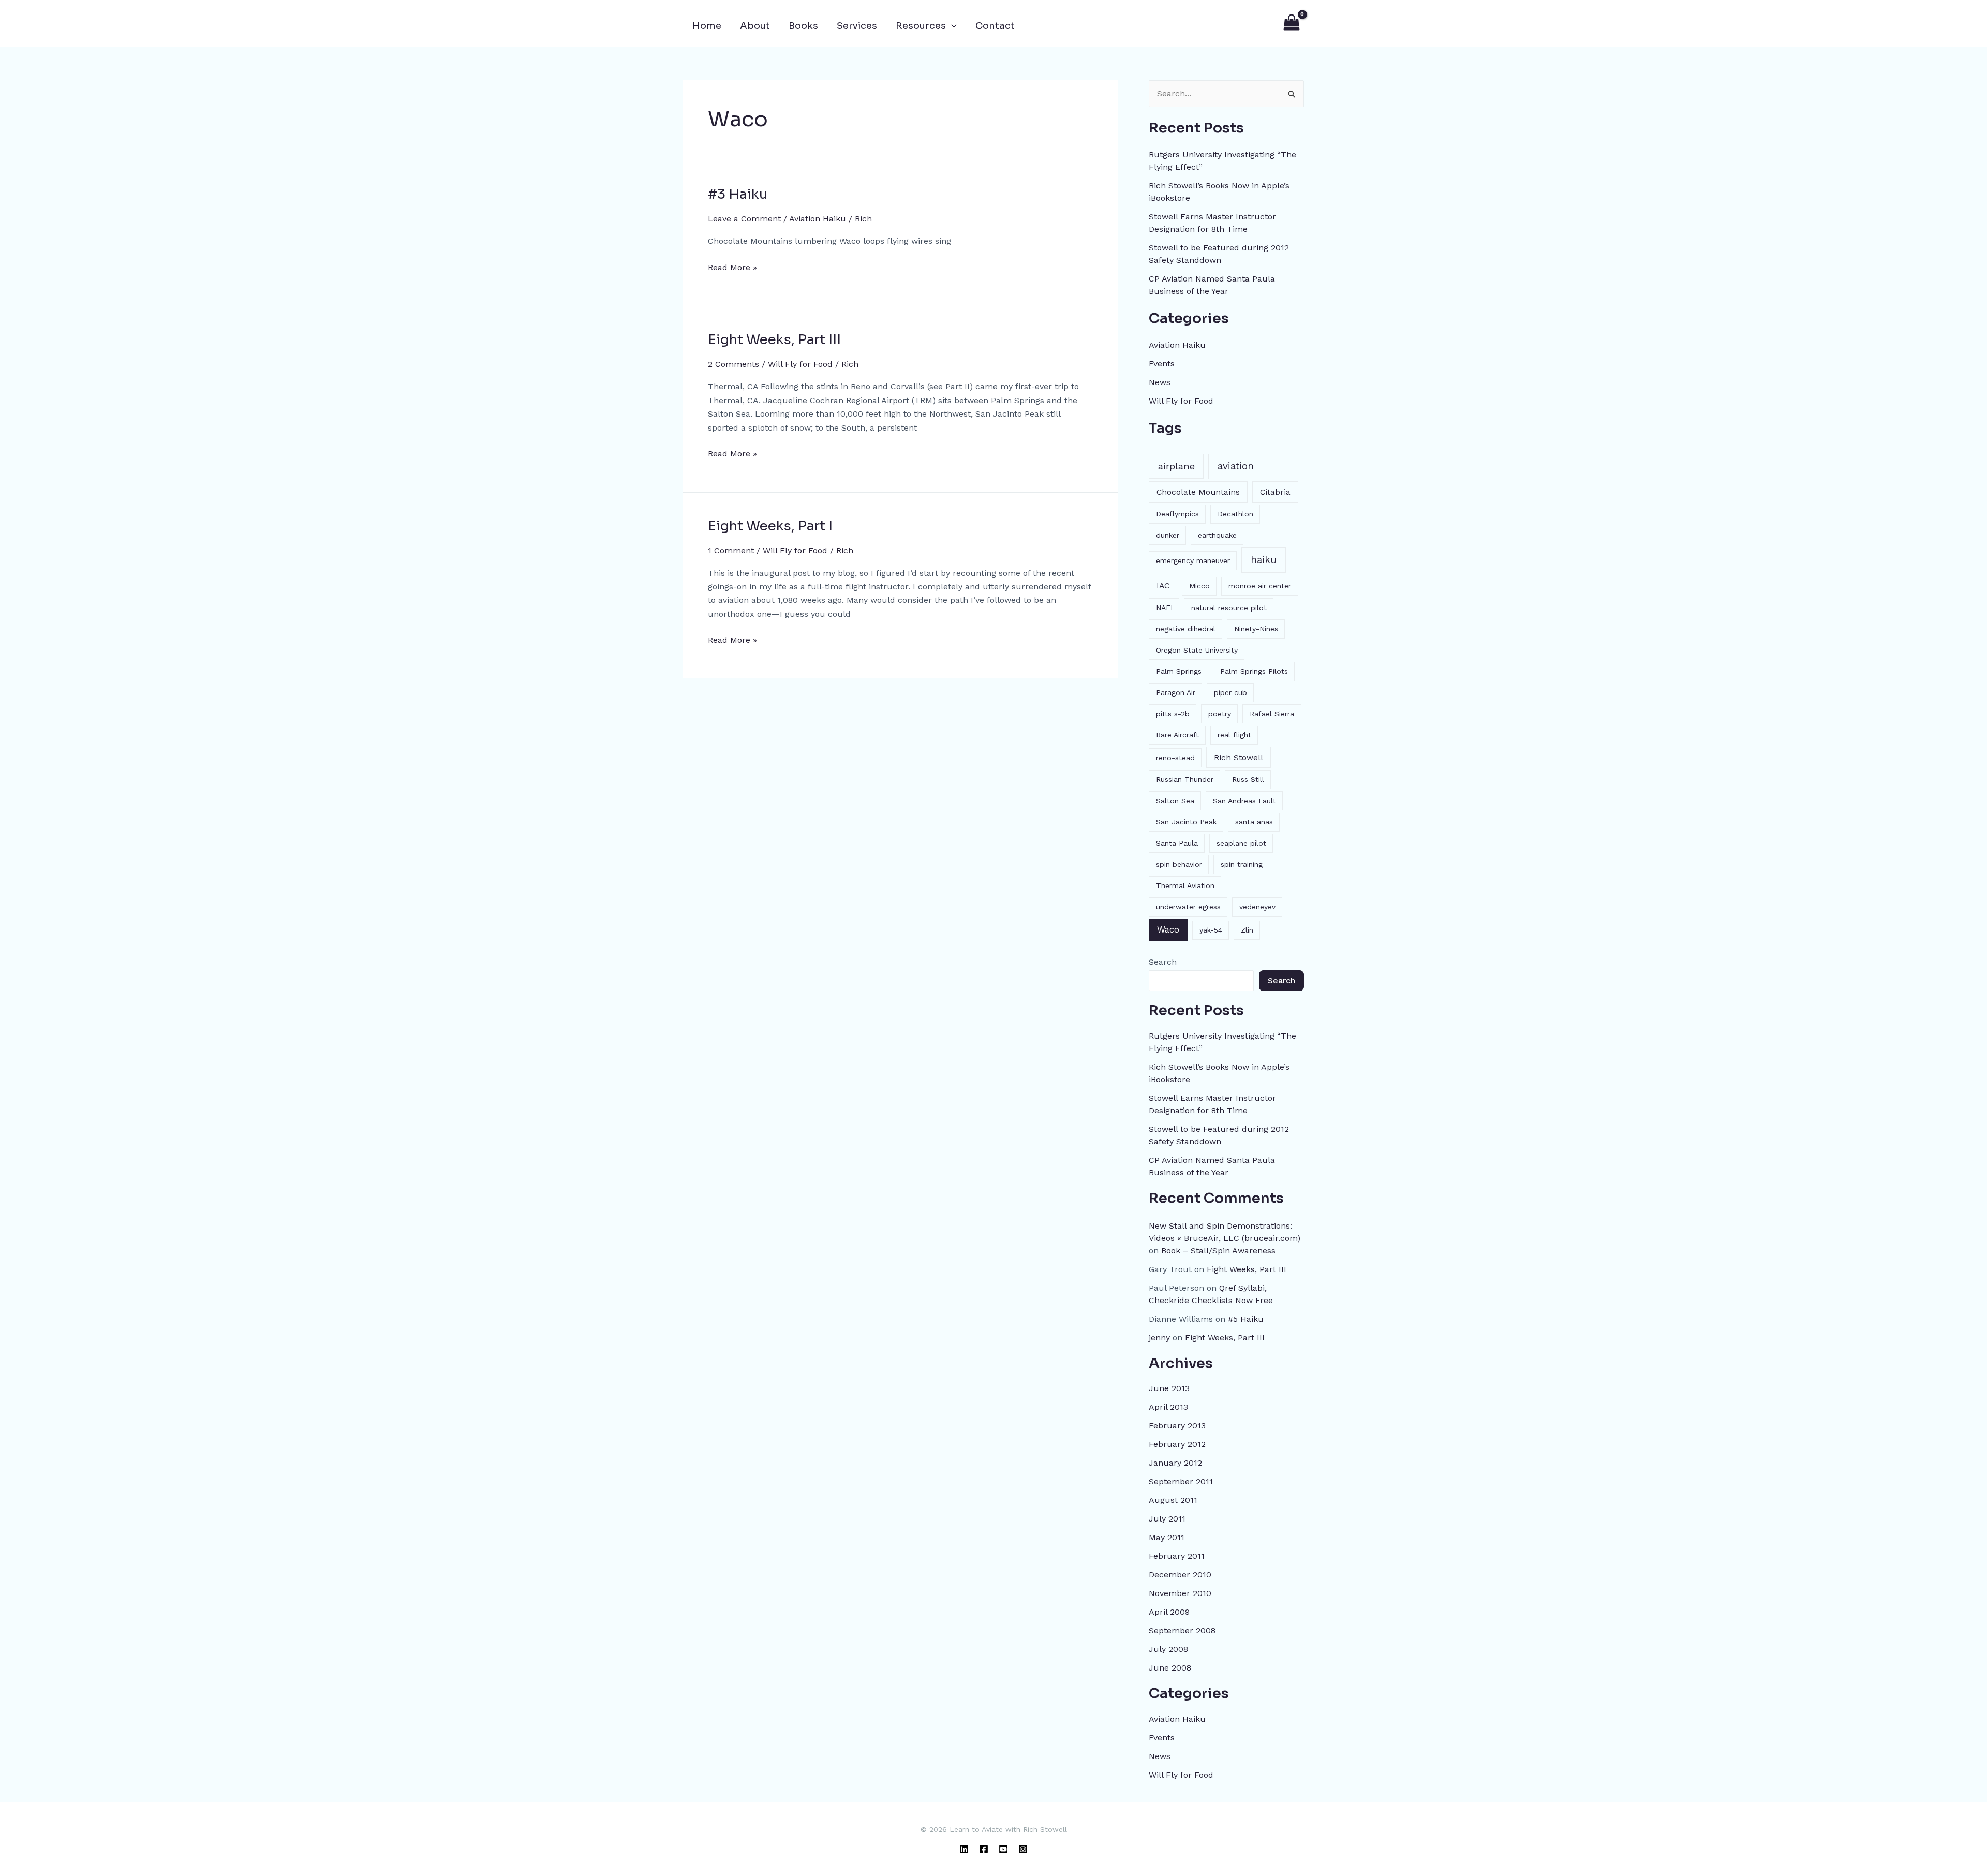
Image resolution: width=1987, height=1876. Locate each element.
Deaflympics (1177, 514)
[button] (951, 26)
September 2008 (1182, 1630)
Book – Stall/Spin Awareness (1218, 1251)
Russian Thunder (1185, 779)
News (1160, 382)
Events (1162, 364)
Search (1163, 962)
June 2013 (1169, 1388)
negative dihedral (1186, 629)
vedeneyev (1257, 907)
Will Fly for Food (800, 364)
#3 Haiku (738, 194)
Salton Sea (1175, 801)
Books (803, 26)
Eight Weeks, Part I (770, 526)
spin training (1242, 864)
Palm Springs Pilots (1254, 671)
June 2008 (1170, 1668)
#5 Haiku (1246, 1319)
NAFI (1164, 608)
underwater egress (1188, 907)
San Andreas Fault (1244, 801)
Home (707, 26)
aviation (1236, 466)
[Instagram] (1023, 1849)
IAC (1163, 586)
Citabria (1275, 492)
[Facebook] (984, 1849)
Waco (1168, 929)
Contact (995, 26)
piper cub (1230, 692)
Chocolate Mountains (1198, 492)
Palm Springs (1179, 671)
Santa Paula (1177, 843)
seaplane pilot (1241, 843)
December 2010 (1180, 1575)
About (755, 26)
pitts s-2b (1173, 714)
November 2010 (1180, 1593)
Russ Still (1248, 779)
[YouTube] (1003, 1849)
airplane (1176, 466)
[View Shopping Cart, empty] (1291, 23)
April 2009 (1169, 1612)
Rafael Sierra (1272, 714)
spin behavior (1179, 864)
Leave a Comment (744, 219)
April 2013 (1168, 1407)
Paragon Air (1176, 692)
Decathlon (1235, 514)
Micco (1199, 586)
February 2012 (1177, 1444)
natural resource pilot (1229, 608)
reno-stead (1175, 758)
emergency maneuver (1193, 560)
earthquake (1217, 535)
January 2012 (1175, 1463)
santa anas (1254, 822)
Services (857, 26)
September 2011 (1181, 1481)
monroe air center (1260, 586)
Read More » (732, 267)
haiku (1264, 560)
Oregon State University (1197, 650)
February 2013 (1177, 1426)
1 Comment (731, 550)
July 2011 (1167, 1519)
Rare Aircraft (1177, 735)
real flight (1234, 735)
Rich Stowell (1239, 757)
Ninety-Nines (1256, 629)
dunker (1168, 535)
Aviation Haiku (818, 219)
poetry (1220, 714)
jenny (1159, 1338)
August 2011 (1173, 1500)
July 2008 (1168, 1649)
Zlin (1247, 930)
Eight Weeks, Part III (774, 340)
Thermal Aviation (1185, 885)
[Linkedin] (964, 1849)
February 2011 (1177, 1556)
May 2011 (1167, 1537)
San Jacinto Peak (1186, 822)
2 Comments (733, 364)
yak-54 (1211, 930)
